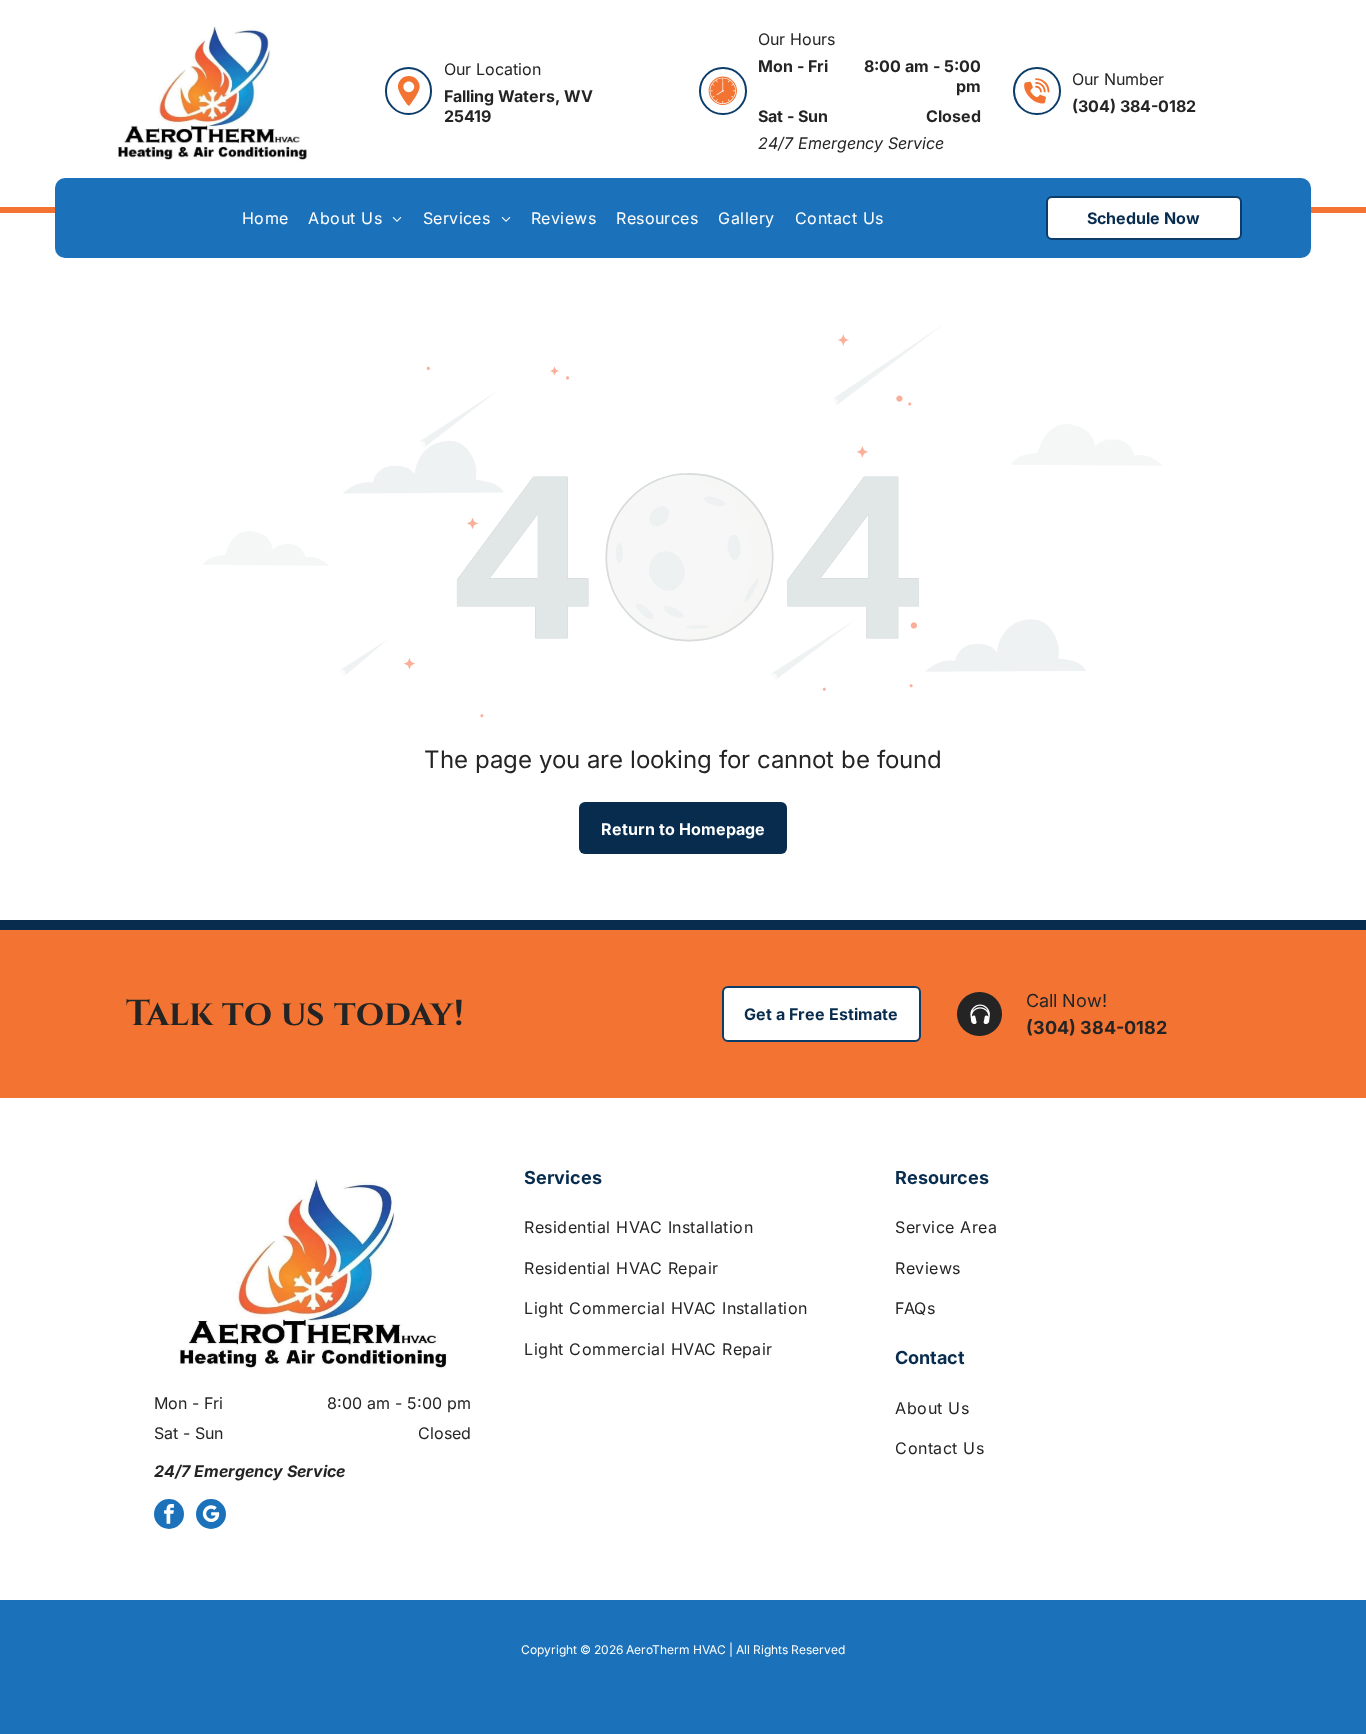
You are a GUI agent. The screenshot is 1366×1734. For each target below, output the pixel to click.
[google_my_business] (211, 1516)
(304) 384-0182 (1096, 1027)
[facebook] (169, 1516)
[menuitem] (265, 218)
